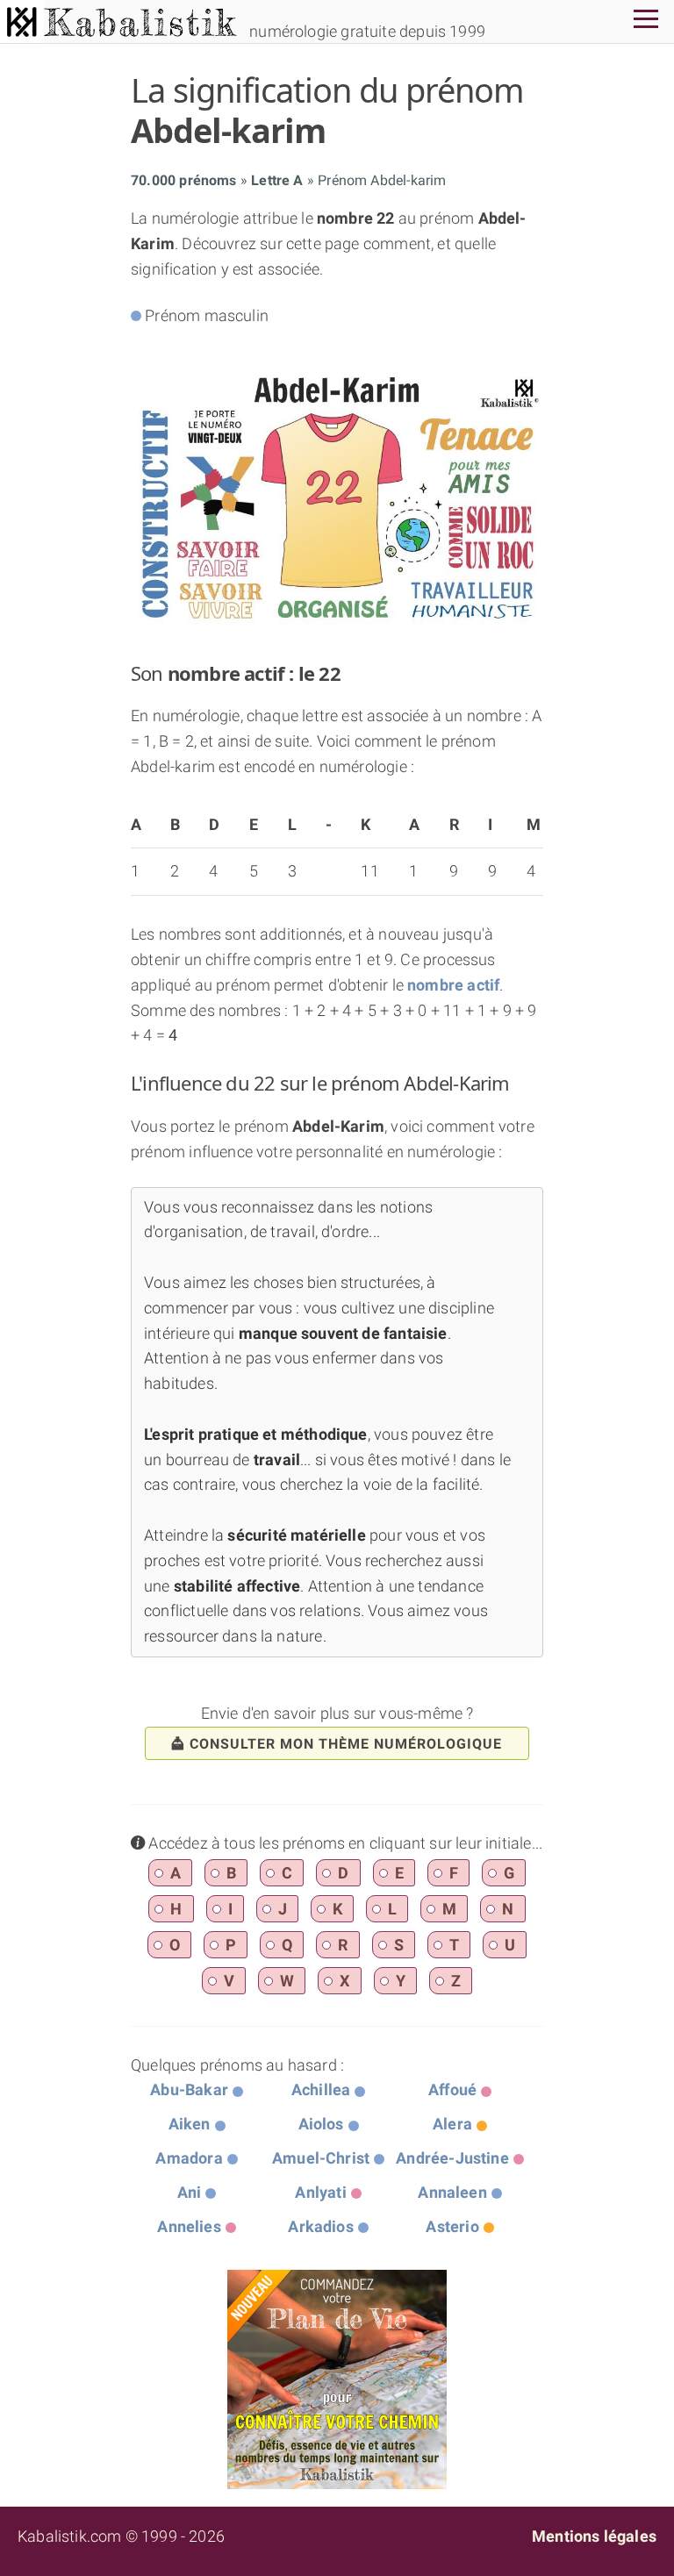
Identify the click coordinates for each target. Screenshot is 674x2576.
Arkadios (320, 2226)
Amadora (189, 2158)
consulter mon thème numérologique (346, 1744)
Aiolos (321, 2124)
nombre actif (453, 985)
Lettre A (277, 180)
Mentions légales (594, 2536)
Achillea (321, 2089)
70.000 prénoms (184, 180)
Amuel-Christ (321, 2158)
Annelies (189, 2226)
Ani (190, 2192)
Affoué (452, 2089)
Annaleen (452, 2192)
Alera (452, 2124)
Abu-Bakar (189, 2089)
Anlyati (320, 2192)
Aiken (190, 2124)
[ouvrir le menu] (646, 21)
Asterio (452, 2226)
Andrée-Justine (452, 2158)
